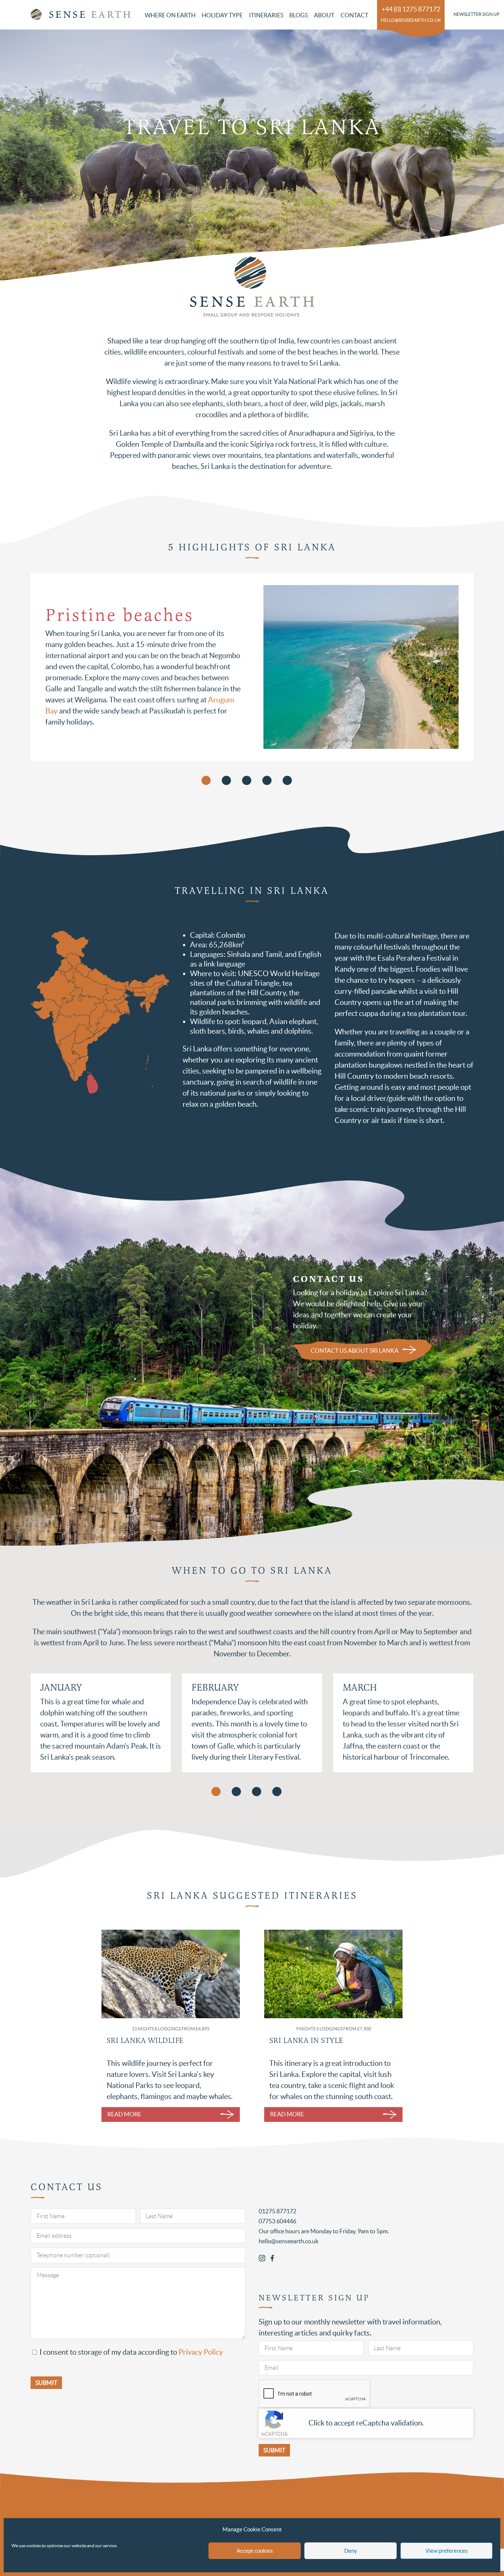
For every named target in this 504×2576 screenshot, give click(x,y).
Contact (354, 15)
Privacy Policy (201, 2352)
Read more (124, 2114)
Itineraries (266, 15)
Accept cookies (255, 2551)
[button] (216, 1792)
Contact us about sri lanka (355, 1351)
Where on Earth (170, 15)
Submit (274, 2450)
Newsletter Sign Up (476, 14)
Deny (351, 2551)
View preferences (447, 2551)
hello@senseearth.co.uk (411, 20)
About (324, 15)
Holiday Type (222, 15)
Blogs (298, 15)
